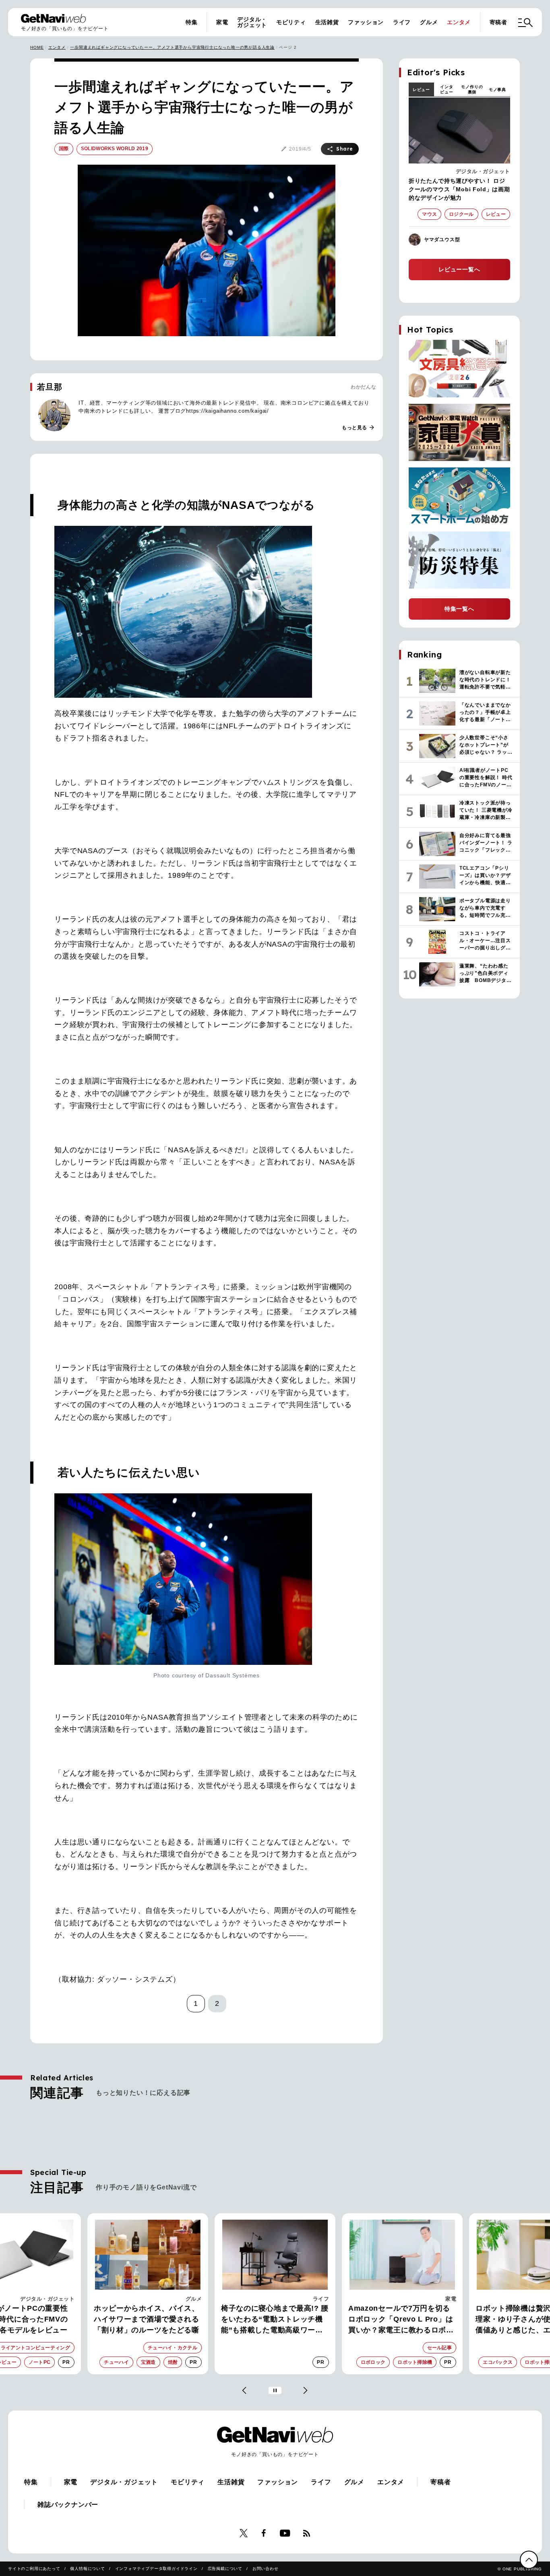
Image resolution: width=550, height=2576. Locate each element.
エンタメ (459, 22)
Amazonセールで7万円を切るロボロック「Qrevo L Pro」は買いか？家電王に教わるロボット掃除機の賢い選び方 (401, 2320)
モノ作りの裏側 (472, 89)
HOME (37, 47)
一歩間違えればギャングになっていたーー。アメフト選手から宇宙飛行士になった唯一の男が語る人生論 (172, 47)
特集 (192, 22)
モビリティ (291, 22)
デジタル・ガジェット (252, 22)
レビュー (421, 90)
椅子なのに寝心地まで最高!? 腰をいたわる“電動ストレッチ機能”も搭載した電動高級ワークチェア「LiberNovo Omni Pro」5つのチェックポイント (275, 2320)
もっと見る (358, 428)
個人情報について (87, 2569)
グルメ (429, 22)
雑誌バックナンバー (68, 2505)
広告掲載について (225, 2569)
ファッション (366, 22)
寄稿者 (498, 22)
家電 (222, 22)
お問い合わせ (266, 2569)
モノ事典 (497, 90)
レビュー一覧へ (459, 269)
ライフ (402, 22)
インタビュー (447, 89)
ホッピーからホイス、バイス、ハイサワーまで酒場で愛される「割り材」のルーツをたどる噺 (147, 2319)
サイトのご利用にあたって (34, 2569)
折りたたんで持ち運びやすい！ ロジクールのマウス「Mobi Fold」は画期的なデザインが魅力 (459, 189)
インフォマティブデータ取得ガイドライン (156, 2569)
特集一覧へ (459, 609)
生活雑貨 (327, 22)
